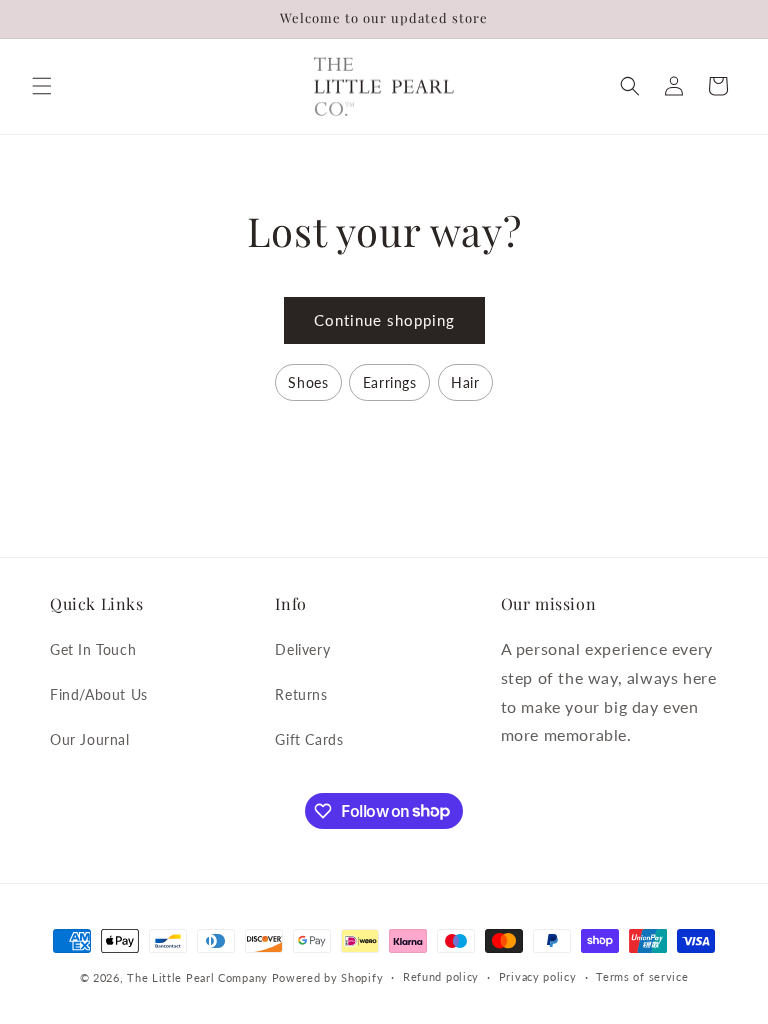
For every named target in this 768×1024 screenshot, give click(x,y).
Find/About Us (99, 694)
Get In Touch (93, 649)
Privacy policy (538, 976)
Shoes (308, 382)
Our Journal (90, 739)
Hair (465, 382)
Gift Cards (309, 739)
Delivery (302, 649)
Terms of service (642, 976)
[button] (42, 86)
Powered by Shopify (328, 977)
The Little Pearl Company (197, 977)
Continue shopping (384, 320)
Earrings (390, 382)
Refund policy (441, 976)
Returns (301, 694)
